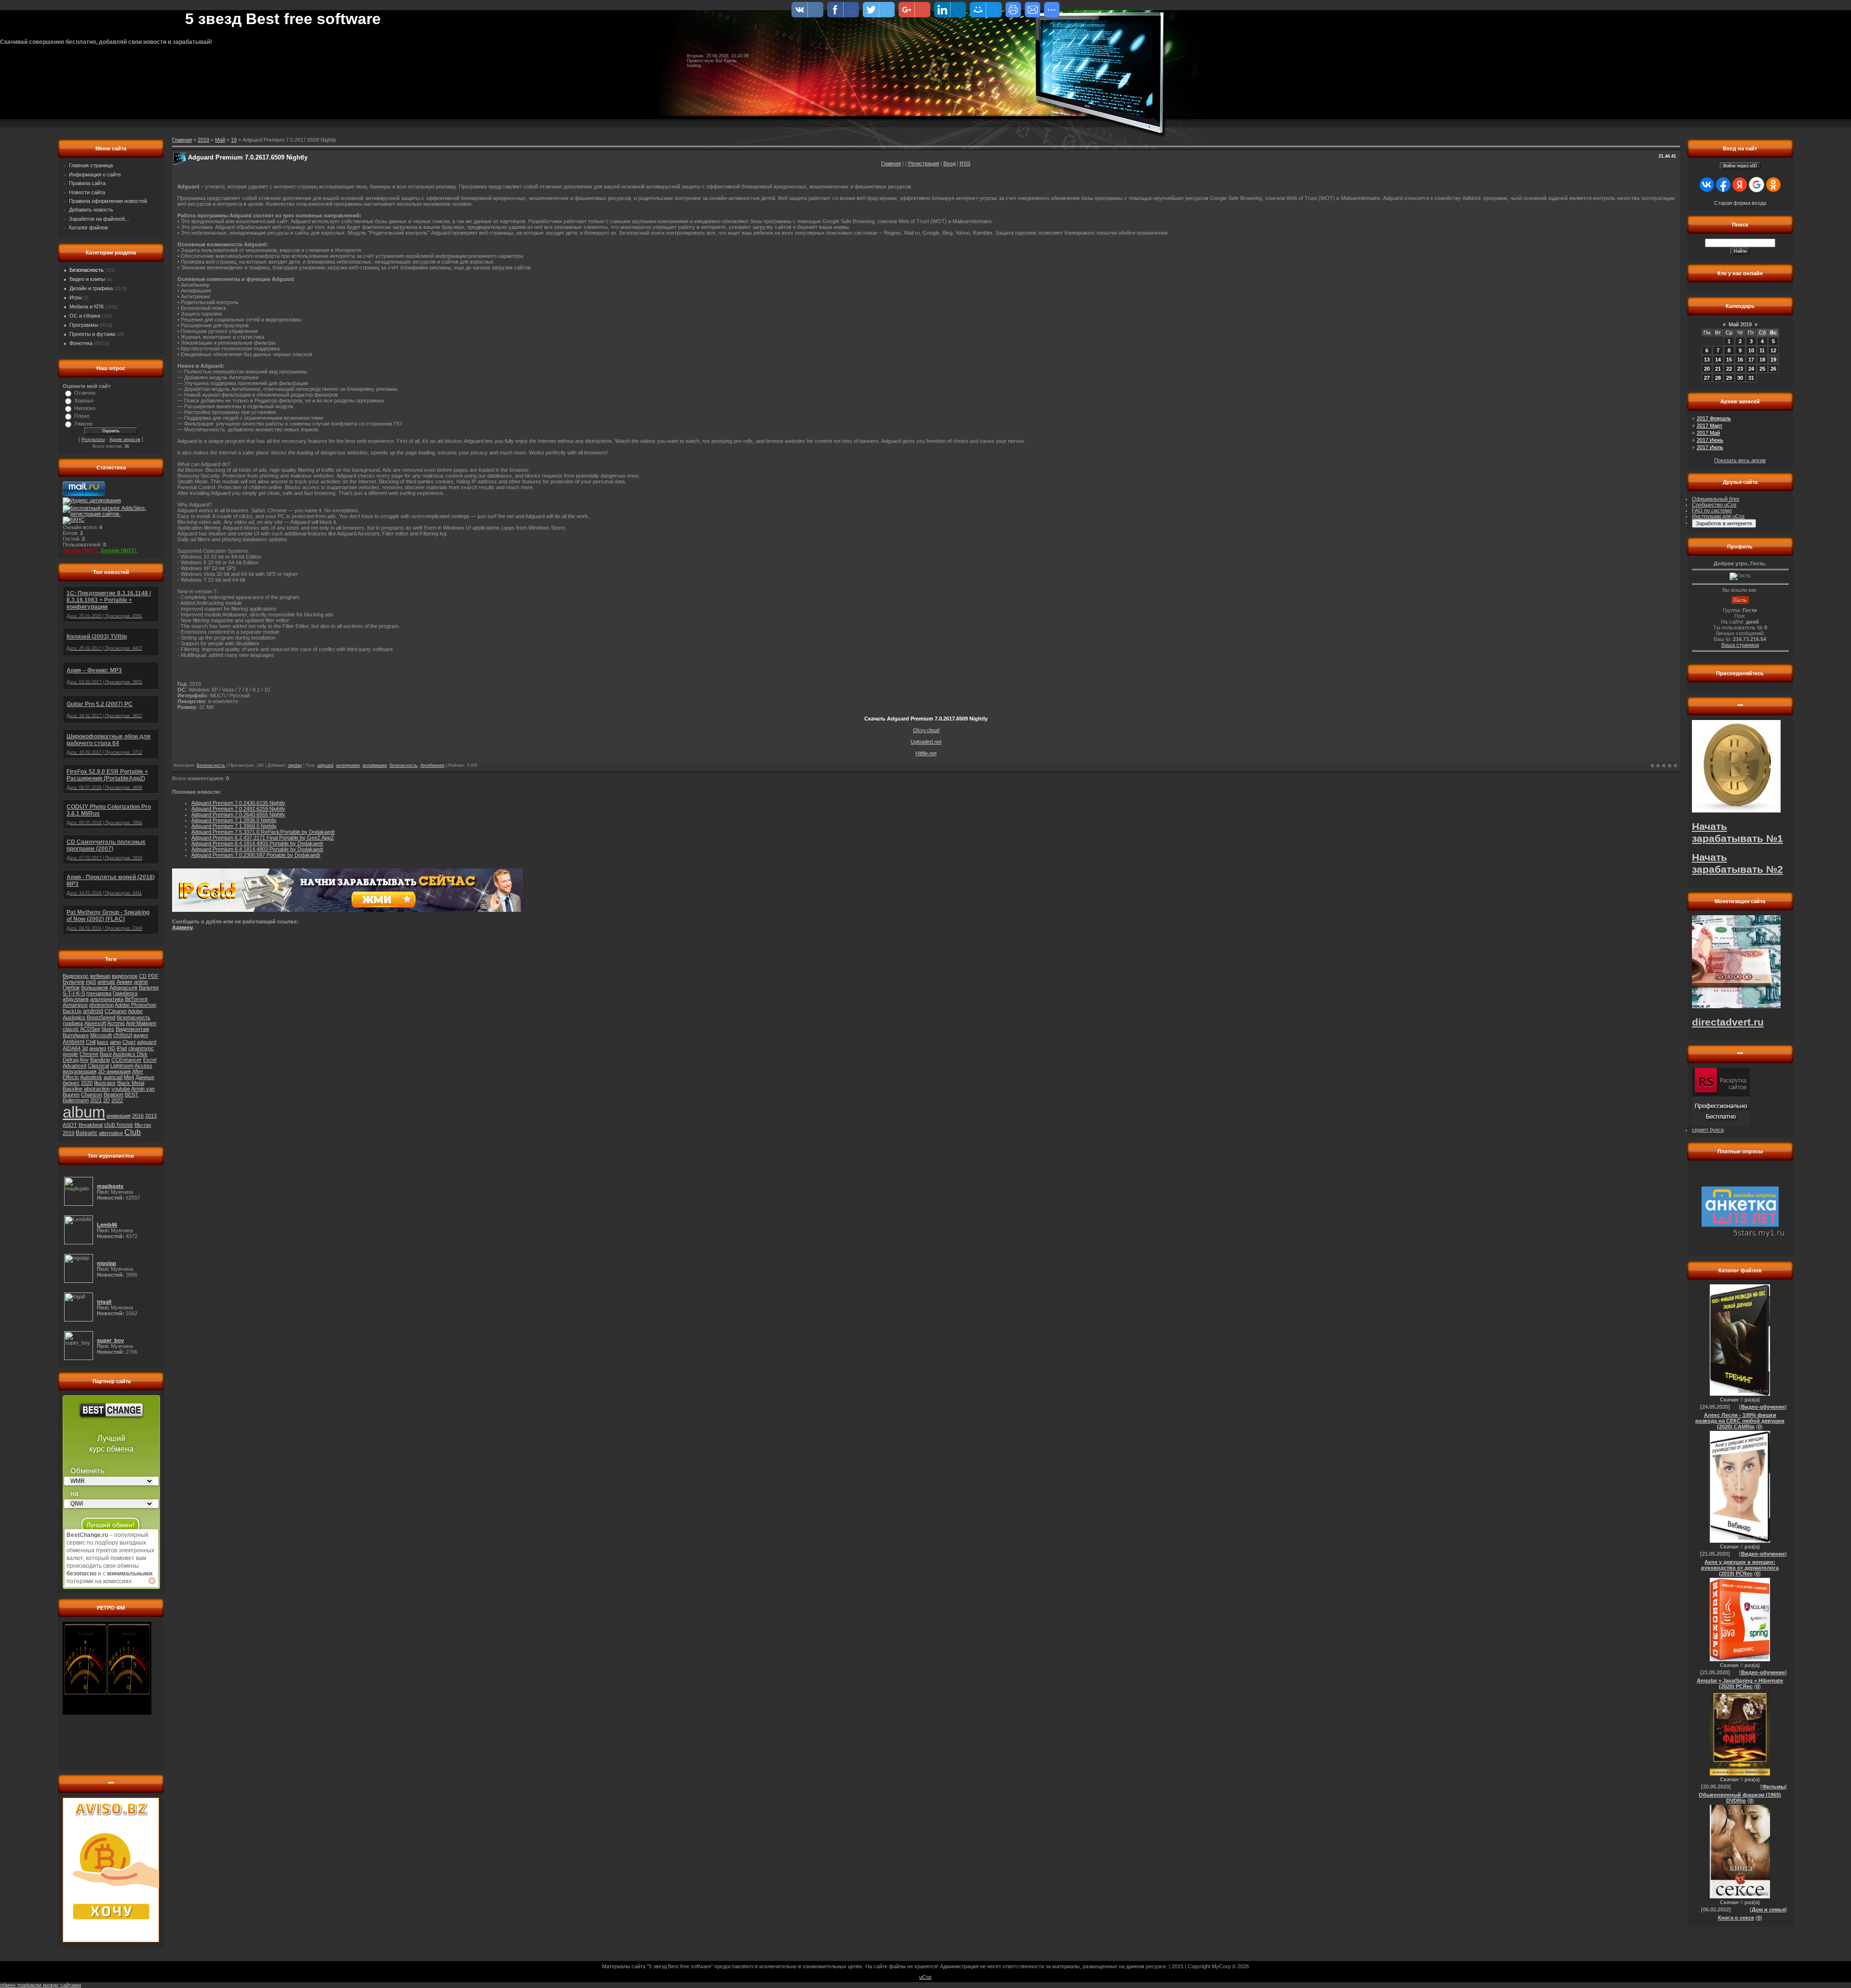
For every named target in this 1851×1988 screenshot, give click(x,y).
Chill (91, 1042)
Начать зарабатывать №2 (1737, 863)
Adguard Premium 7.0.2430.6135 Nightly (238, 803)
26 (1773, 369)
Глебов (71, 987)
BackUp (72, 1011)
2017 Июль (1710, 447)
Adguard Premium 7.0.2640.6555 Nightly (238, 814)
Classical (98, 1066)
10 (1751, 350)
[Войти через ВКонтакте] (1707, 185)
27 (1707, 378)
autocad (113, 1077)
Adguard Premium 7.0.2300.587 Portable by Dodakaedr (256, 855)
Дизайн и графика (91, 288)
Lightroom (122, 1066)
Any (84, 1060)
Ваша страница (1740, 645)
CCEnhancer (127, 1060)
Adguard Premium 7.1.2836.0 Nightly (234, 820)
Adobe (135, 1011)
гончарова (99, 993)
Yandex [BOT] (80, 550)
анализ (98, 1048)
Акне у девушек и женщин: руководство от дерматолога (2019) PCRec (1740, 1568)
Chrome (89, 1054)
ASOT (70, 1125)
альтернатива (107, 999)
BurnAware (76, 1035)
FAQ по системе (1712, 510)
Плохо (82, 416)
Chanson (92, 1094)
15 (1729, 360)
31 (1751, 378)
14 (1718, 360)
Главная (891, 163)
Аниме (125, 982)
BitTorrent (136, 999)
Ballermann (76, 1100)
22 (1729, 369)
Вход (949, 163)
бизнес (71, 1083)
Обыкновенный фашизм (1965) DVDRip (1740, 1798)
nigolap (295, 765)
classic (71, 1029)
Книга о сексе (1736, 1918)
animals (106, 982)
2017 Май (1708, 433)
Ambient (74, 1042)
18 (1762, 360)
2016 (138, 1116)
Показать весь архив (1740, 460)
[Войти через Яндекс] (1740, 185)
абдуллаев (76, 999)
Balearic (87, 1133)
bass (103, 1042)
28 (1718, 378)
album (84, 1112)
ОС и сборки (85, 316)
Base (106, 1054)
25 (1762, 369)
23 (1740, 369)
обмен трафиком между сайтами (40, 1985)
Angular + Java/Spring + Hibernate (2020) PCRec (1740, 1683)
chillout (123, 1035)
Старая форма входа (1740, 203)
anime (141, 982)
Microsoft (101, 1035)
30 (1740, 378)
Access (143, 1066)
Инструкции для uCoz (1718, 516)
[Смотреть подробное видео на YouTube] (152, 1581)
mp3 (91, 982)
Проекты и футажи (92, 334)
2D (107, 1100)
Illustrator (105, 1083)
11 (1762, 350)
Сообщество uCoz (1714, 505)
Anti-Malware (141, 1023)
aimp (115, 1042)
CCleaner (116, 1011)
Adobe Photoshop (135, 1005)
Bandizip (100, 1060)
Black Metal (131, 1083)
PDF (153, 976)
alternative (111, 1133)
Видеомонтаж (132, 1029)
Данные (145, 1077)
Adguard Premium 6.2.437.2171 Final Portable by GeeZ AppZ (263, 838)
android (93, 1011)
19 (234, 140)
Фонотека (81, 343)
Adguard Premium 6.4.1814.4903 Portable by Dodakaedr (257, 843)
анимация (119, 1116)
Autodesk (91, 1077)
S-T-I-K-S (74, 993)
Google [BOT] (119, 550)
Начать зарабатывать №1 (1737, 833)
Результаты (93, 440)
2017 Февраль (1714, 418)
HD (111, 1048)
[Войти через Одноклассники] (1773, 185)
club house (119, 1125)
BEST (132, 1094)
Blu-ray (143, 1125)
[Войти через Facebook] (1723, 185)
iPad (122, 1048)
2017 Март (1710, 426)
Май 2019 (1740, 324)
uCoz (925, 1977)
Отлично (85, 393)
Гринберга (125, 993)
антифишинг (375, 765)
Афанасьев (123, 987)
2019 (68, 1133)
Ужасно (83, 424)
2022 (117, 1100)
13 (1707, 360)
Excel (150, 1060)
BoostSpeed (101, 1017)
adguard (147, 1042)
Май (220, 140)
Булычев (74, 982)
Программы (84, 325)
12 (1773, 350)
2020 (87, 1083)
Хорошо (84, 400)
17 (1751, 360)
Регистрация (924, 163)
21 (1718, 369)
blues (108, 1029)
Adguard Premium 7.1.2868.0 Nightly (234, 826)
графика (73, 1023)
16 (1740, 360)
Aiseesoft (95, 1023)
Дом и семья (1768, 1909)
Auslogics (74, 1017)
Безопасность (87, 270)
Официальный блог (1716, 499)
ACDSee (90, 1029)
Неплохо (85, 408)
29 (1729, 378)
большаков (94, 987)
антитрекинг (348, 765)
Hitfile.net (926, 753)
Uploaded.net (926, 742)
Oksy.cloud (926, 730)
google (70, 1054)
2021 (96, 1100)
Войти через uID (1740, 166)
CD (143, 976)
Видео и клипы (87, 279)
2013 (151, 1116)
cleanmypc (141, 1048)
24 (1751, 369)
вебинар (100, 976)
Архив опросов (125, 440)
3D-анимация (114, 1071)
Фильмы (1774, 1787)
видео (141, 1035)
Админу (182, 927)
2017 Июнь (1710, 440)
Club (133, 1132)
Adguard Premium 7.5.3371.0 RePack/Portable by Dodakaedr (263, 832)
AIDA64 (72, 1048)
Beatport (114, 1094)
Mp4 (129, 1077)
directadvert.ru (1728, 1022)
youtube (121, 1089)
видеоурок (125, 976)
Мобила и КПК (87, 307)
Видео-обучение (1763, 1407)
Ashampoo (75, 1005)
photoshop (101, 1005)
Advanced (74, 1066)
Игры (76, 297)
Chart (129, 1042)
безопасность (134, 1017)
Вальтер (149, 987)
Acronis (116, 1023)
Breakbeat (91, 1125)
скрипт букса (1708, 1130)
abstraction (97, 1089)
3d (85, 1048)
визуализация (80, 1071)
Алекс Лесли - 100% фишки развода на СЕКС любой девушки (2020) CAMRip (1740, 1421)
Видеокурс (76, 976)
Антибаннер (432, 765)
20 (1707, 369)
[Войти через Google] (1757, 185)
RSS (965, 163)
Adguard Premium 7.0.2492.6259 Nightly (238, 809)
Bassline (73, 1089)
